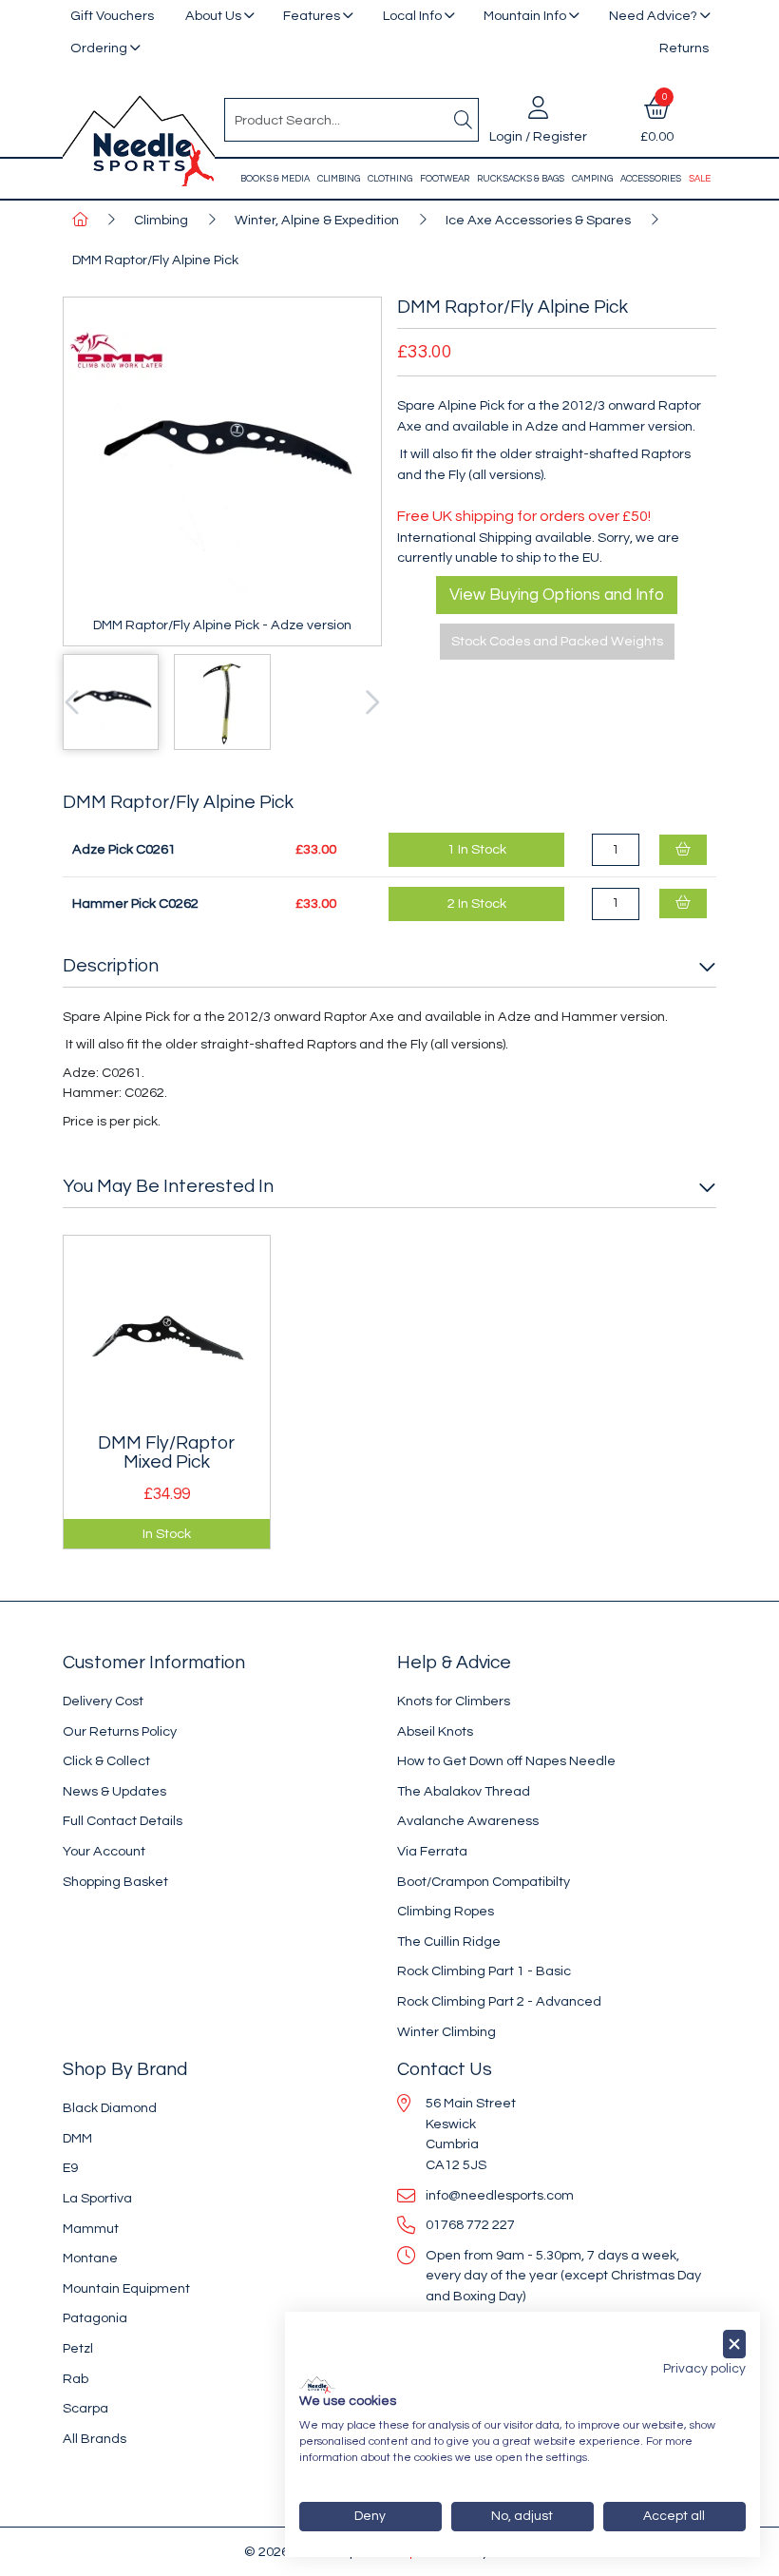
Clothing (390, 179)
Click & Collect (106, 1761)
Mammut (91, 2229)
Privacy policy (704, 2369)
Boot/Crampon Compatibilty (484, 1882)
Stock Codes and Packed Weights (557, 641)
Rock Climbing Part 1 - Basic (484, 1971)
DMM (77, 2138)
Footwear (445, 179)
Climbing (339, 179)
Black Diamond (110, 2108)
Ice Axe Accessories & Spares (538, 220)
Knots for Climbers (454, 1701)
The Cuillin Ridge (449, 1942)
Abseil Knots (435, 1731)
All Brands (95, 2439)
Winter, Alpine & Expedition (317, 220)
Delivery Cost (103, 1701)
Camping (592, 179)
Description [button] (111, 966)
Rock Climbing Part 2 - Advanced (499, 2001)
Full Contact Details (123, 1821)
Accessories (651, 179)
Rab (76, 2379)
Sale (700, 179)
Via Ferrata (432, 1851)
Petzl (78, 2348)
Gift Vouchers (112, 16)
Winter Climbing (446, 2032)
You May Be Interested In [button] (168, 1186)
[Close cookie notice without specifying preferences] (734, 2345)
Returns (684, 48)
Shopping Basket (115, 1882)
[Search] (463, 120)
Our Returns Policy (120, 1731)
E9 (70, 2168)
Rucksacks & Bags (521, 179)
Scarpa (85, 2408)
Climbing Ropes (446, 1911)
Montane (90, 2258)
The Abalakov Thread (464, 1791)
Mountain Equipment (126, 2288)
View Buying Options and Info (557, 595)
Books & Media (275, 179)
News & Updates (114, 1791)
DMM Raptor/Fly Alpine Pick (155, 260)
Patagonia (95, 2318)
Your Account (104, 1851)
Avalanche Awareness (468, 1821)
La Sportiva (97, 2198)
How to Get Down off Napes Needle (506, 1761)
